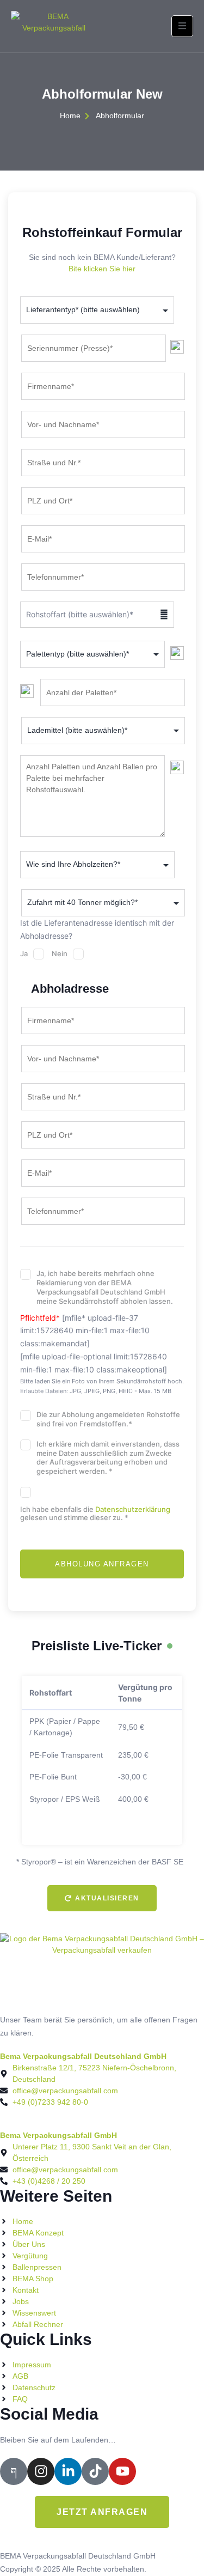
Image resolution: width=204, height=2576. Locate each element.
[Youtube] (122, 2471)
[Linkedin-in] (68, 2471)
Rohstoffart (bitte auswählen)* (97, 614)
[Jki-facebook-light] (14, 2471)
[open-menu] (182, 26)
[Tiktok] (95, 2471)
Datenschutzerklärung (133, 1509)
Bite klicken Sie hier (102, 269)
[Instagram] (41, 2471)
